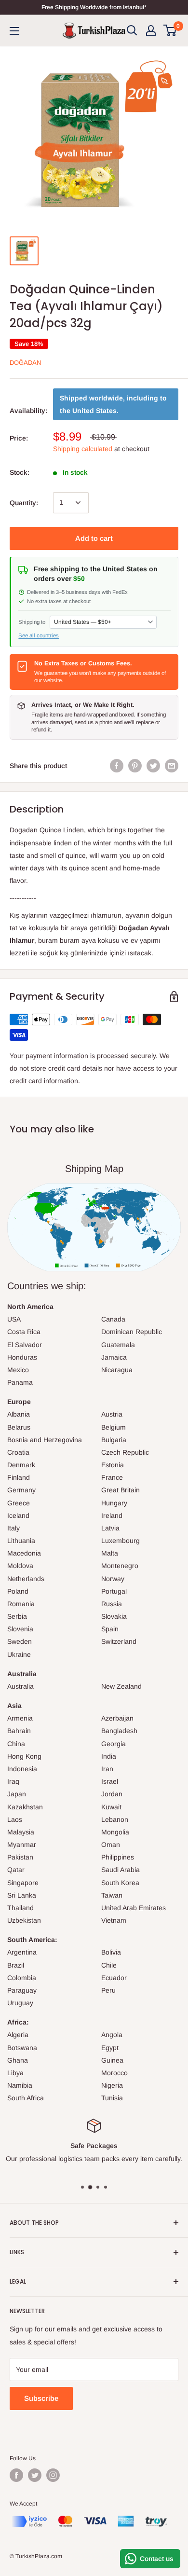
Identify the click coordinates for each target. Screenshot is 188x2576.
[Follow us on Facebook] (16, 2475)
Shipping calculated (83, 449)
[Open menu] (14, 31)
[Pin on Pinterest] (135, 766)
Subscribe (41, 2398)
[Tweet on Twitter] (153, 766)
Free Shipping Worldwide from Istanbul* (94, 7)
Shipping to (32, 622)
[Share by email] (172, 766)
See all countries (39, 635)
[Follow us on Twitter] (35, 2475)
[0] (170, 30)
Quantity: (24, 503)
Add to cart (94, 538)
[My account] (151, 30)
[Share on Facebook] (117, 766)
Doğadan (25, 363)
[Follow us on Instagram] (53, 2475)
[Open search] (132, 30)
